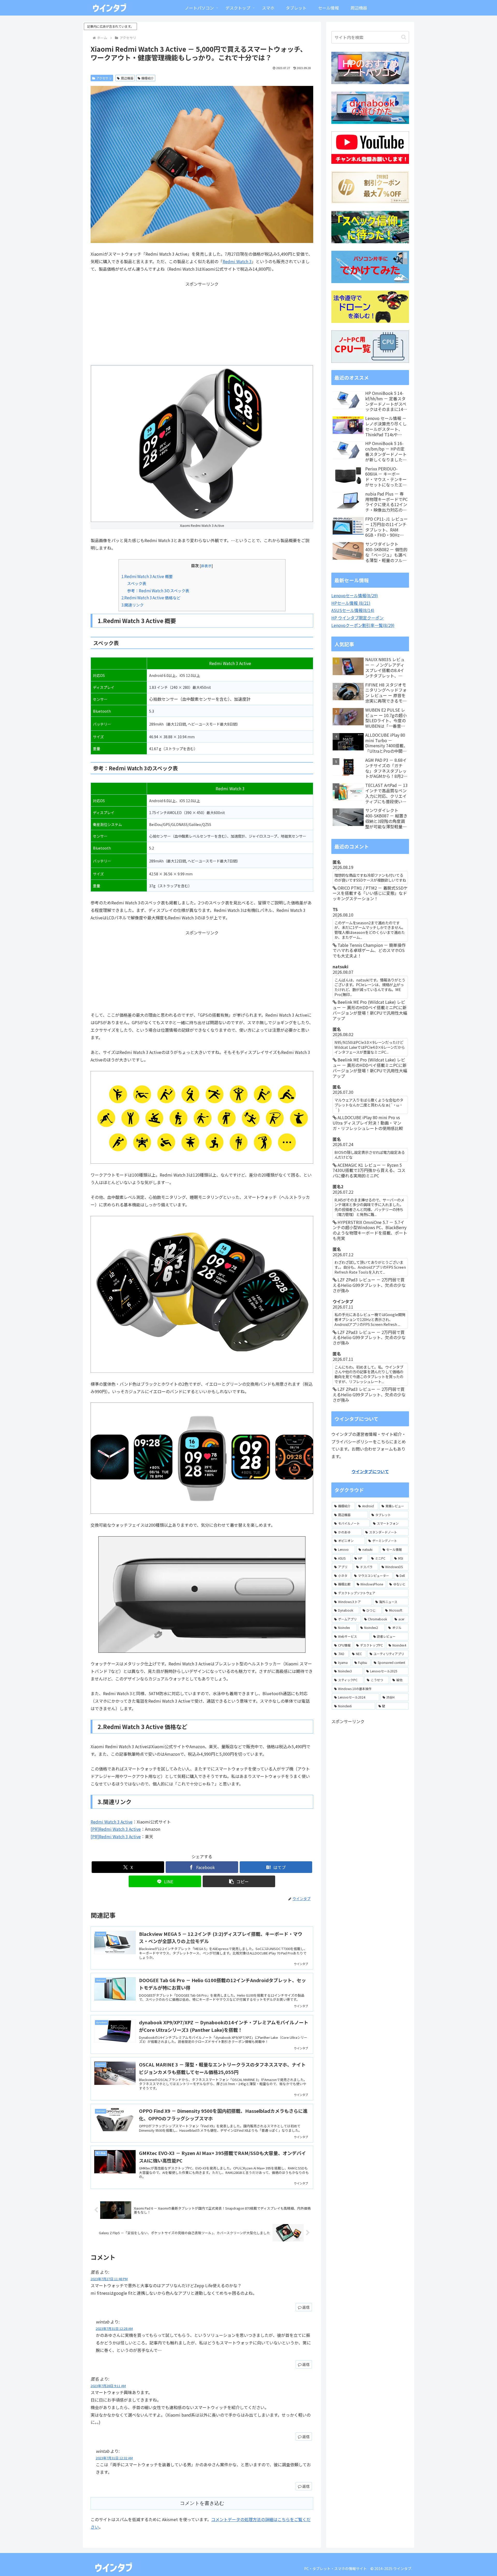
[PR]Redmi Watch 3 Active (116, 1829)
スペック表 (137, 583)
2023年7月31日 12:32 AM (114, 2458)
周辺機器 (127, 78)
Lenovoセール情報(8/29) (355, 595)
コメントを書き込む (202, 2503)
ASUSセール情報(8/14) (353, 610)
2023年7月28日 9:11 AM (108, 2386)
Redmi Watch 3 (237, 261)
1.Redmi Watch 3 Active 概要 (147, 576)
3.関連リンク (133, 605)
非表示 (206, 566)
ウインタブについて (370, 1471)
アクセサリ (104, 78)
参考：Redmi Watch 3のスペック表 (158, 591)
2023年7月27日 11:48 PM (109, 2279)
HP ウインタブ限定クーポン (357, 618)
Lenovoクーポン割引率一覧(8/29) (363, 625)
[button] (239, 1881)
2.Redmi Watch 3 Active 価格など (151, 597)
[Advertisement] (202, 324)
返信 (306, 2307)
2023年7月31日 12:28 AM (114, 2328)
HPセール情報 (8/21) (351, 603)
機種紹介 (148, 78)
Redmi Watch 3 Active (112, 1822)
